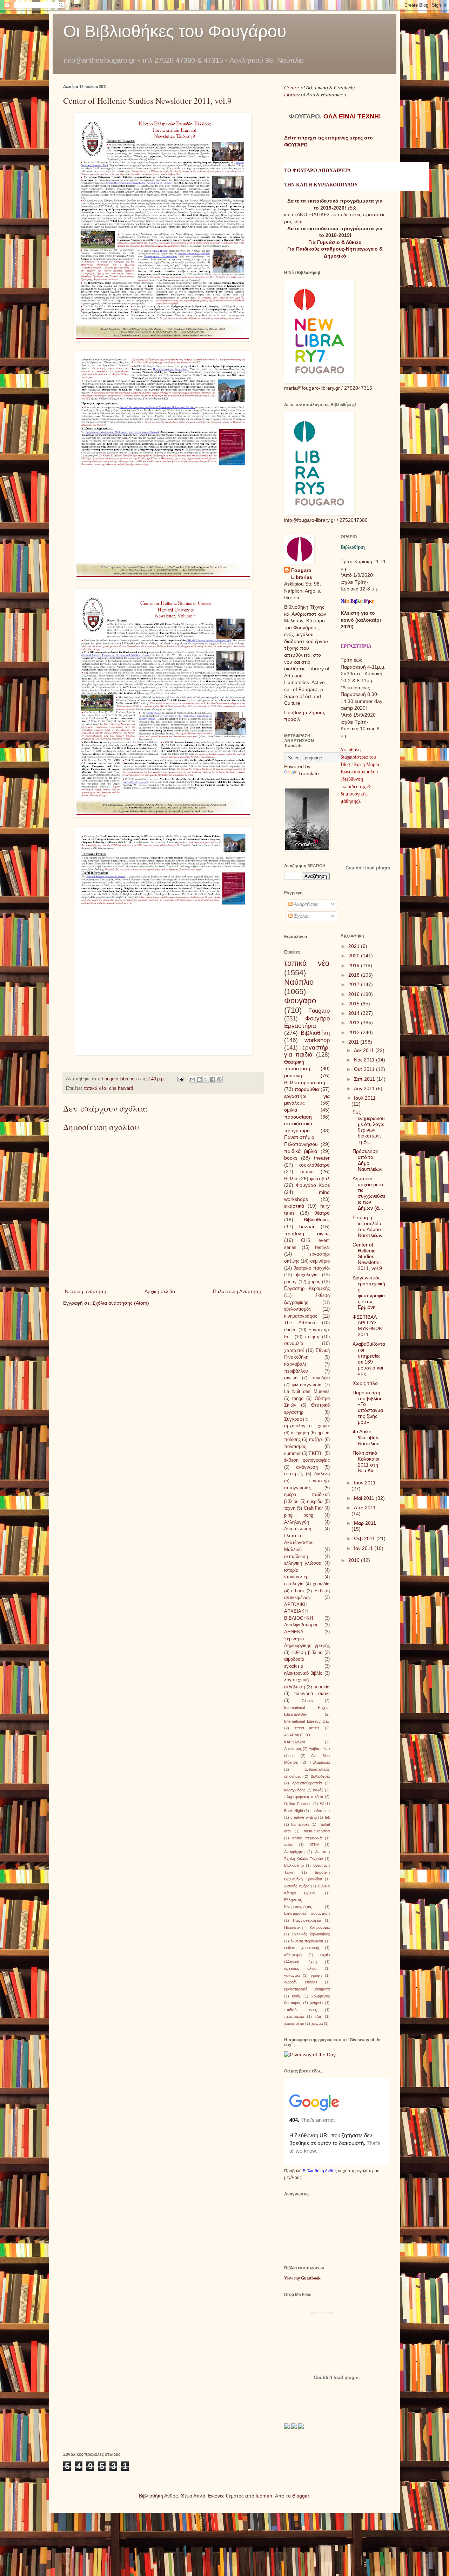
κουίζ (296, 1996)
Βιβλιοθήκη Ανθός (320, 2171)
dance (290, 1330)
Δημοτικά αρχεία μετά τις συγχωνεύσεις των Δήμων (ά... (369, 1193)
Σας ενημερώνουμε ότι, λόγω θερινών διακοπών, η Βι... (369, 1127)
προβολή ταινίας (307, 1234)
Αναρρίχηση (294, 1852)
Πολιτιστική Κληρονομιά (307, 1927)
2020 (355, 956)
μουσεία (322, 1687)
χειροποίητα (294, 2023)
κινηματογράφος (301, 1316)
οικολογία (294, 1584)
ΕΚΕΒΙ (316, 1454)
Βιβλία (291, 1178)
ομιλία (291, 1110)
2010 (355, 1560)
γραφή (316, 1975)
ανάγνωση (307, 1467)
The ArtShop (300, 1323)
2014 (355, 1013)
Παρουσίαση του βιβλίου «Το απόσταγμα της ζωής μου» (368, 1407)
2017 (355, 984)
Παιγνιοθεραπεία (307, 1920)
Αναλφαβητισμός (301, 1625)
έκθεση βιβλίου (307, 1653)
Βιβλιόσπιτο (294, 1865)
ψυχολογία (307, 1275)
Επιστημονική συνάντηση (307, 1913)
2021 (355, 946)
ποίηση (312, 1337)
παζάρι (316, 1440)
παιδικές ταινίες (300, 2010)
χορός (314, 1282)
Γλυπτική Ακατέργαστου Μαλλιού (299, 1543)
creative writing (303, 1817)
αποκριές (293, 1474)
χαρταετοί (294, 1351)
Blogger (301, 2496)
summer (292, 1454)
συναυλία (294, 1344)
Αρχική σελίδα (160, 1291)
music (307, 1171)
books (291, 1158)
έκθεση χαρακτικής (302, 1948)
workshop (317, 1040)
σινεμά (291, 1378)
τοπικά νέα (95, 1088)
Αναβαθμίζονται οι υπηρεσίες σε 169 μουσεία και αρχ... (369, 1359)
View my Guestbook (302, 2278)
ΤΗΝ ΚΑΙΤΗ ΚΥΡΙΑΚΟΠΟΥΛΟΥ (321, 185)
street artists (307, 1728)
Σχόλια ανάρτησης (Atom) (121, 1303)
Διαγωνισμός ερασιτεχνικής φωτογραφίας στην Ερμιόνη (369, 1292)
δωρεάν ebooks (301, 1982)
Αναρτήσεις (306, 904)
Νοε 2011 (365, 1060)
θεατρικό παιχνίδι (311, 1268)
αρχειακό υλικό (300, 1968)
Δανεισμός (293, 1749)
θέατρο (322, 1213)
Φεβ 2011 (365, 1538)
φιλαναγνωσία (307, 1385)
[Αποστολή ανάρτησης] (180, 1079)
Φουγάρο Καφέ (313, 1185)
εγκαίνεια (294, 1666)
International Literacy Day (307, 1721)
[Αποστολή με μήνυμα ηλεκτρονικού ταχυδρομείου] (193, 1079)
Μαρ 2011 (365, 1523)
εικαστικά (294, 1206)
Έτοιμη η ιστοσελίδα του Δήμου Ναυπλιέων (367, 1226)
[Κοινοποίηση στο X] (206, 1079)
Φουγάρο (300, 1001)
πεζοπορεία (294, 2016)
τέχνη (290, 1508)
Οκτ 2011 (365, 1069)
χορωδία (321, 1584)
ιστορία (291, 1570)
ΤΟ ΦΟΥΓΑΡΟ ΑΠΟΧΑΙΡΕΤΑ (317, 170)
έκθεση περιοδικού (307, 1941)
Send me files (322, 2313)
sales (289, 1845)
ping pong (299, 1515)
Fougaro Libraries (302, 574)
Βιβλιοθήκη (315, 1033)
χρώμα (317, 2023)
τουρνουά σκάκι (312, 1694)
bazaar (307, 1226)
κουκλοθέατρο (314, 1165)
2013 (355, 1023)
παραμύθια (307, 1089)
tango (298, 1399)
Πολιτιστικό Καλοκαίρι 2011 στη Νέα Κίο (366, 1462)
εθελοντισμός (297, 1309)
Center (292, 88)
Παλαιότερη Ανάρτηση (237, 1291)
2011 (354, 1042)
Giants (307, 1701)
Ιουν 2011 (365, 1483)
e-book (298, 1591)
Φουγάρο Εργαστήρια (307, 1022)
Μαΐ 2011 (365, 1498)
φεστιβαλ (320, 1178)
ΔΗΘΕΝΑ (294, 1632)
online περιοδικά (307, 1838)
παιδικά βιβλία (301, 1151)
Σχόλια (301, 916)
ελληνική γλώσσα (303, 1563)
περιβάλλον (296, 1371)
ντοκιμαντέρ (296, 1577)
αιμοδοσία (294, 1659)
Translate (309, 773)
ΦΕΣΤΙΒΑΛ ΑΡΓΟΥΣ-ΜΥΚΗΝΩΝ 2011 (367, 1326)
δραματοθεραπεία (307, 1783)
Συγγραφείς (296, 1419)
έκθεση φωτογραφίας (307, 1460)
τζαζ (318, 2016)
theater (322, 1158)
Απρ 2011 (365, 1508)
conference (320, 1811)
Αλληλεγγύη (297, 1522)
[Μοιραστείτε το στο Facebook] (213, 1079)
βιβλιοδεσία (320, 1776)
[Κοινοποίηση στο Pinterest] (219, 1079)
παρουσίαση (298, 1117)
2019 (355, 965)
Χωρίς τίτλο (365, 1383)
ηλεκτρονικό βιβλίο (303, 1673)
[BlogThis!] (199, 1079)
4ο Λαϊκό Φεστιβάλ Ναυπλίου (366, 1437)
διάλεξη (322, 1474)
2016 (355, 994)
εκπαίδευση (296, 1557)
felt (327, 1817)
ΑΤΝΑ (314, 1845)
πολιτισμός (295, 1447)
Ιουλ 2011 (365, 1098)
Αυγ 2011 (365, 1088)
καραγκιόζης (295, 1790)
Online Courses (298, 1804)
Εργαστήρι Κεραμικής (307, 1289)
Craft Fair (313, 1508)
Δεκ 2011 (365, 1050)
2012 (355, 1032)
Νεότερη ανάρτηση (86, 1291)
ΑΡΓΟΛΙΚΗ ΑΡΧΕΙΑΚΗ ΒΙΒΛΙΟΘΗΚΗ (299, 1611)
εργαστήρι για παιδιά (307, 1051)
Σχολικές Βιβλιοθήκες (311, 1934)
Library (293, 95)
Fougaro (319, 1011)
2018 (355, 975)
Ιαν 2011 (364, 1548)
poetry (290, 1282)
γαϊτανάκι (292, 1975)
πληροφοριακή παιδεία (304, 1797)
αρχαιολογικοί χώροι (307, 1426)
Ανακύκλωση (298, 1529)
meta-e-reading (317, 1831)
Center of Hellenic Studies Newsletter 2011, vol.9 (367, 1256)
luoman (264, 2496)
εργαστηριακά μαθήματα (307, 1989)
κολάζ (318, 1790)
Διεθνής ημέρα (297, 1886)
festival (322, 1248)
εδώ (352, 208)
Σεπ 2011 (365, 1079)
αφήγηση (300, 1433)
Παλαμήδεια (320, 1762)
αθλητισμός (294, 1955)
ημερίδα (315, 1502)
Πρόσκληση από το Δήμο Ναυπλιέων (367, 1160)
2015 (355, 1004)
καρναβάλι (295, 1364)
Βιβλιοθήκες (317, 1219)
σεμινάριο (320, 1261)
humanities (300, 1824)
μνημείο (316, 2003)
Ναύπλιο (299, 982)
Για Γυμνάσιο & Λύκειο (335, 242)
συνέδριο (321, 1378)
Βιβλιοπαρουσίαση (305, 1082)
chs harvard (121, 1088)
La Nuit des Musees (307, 1392)
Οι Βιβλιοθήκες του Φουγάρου (175, 31)
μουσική (293, 1075)
